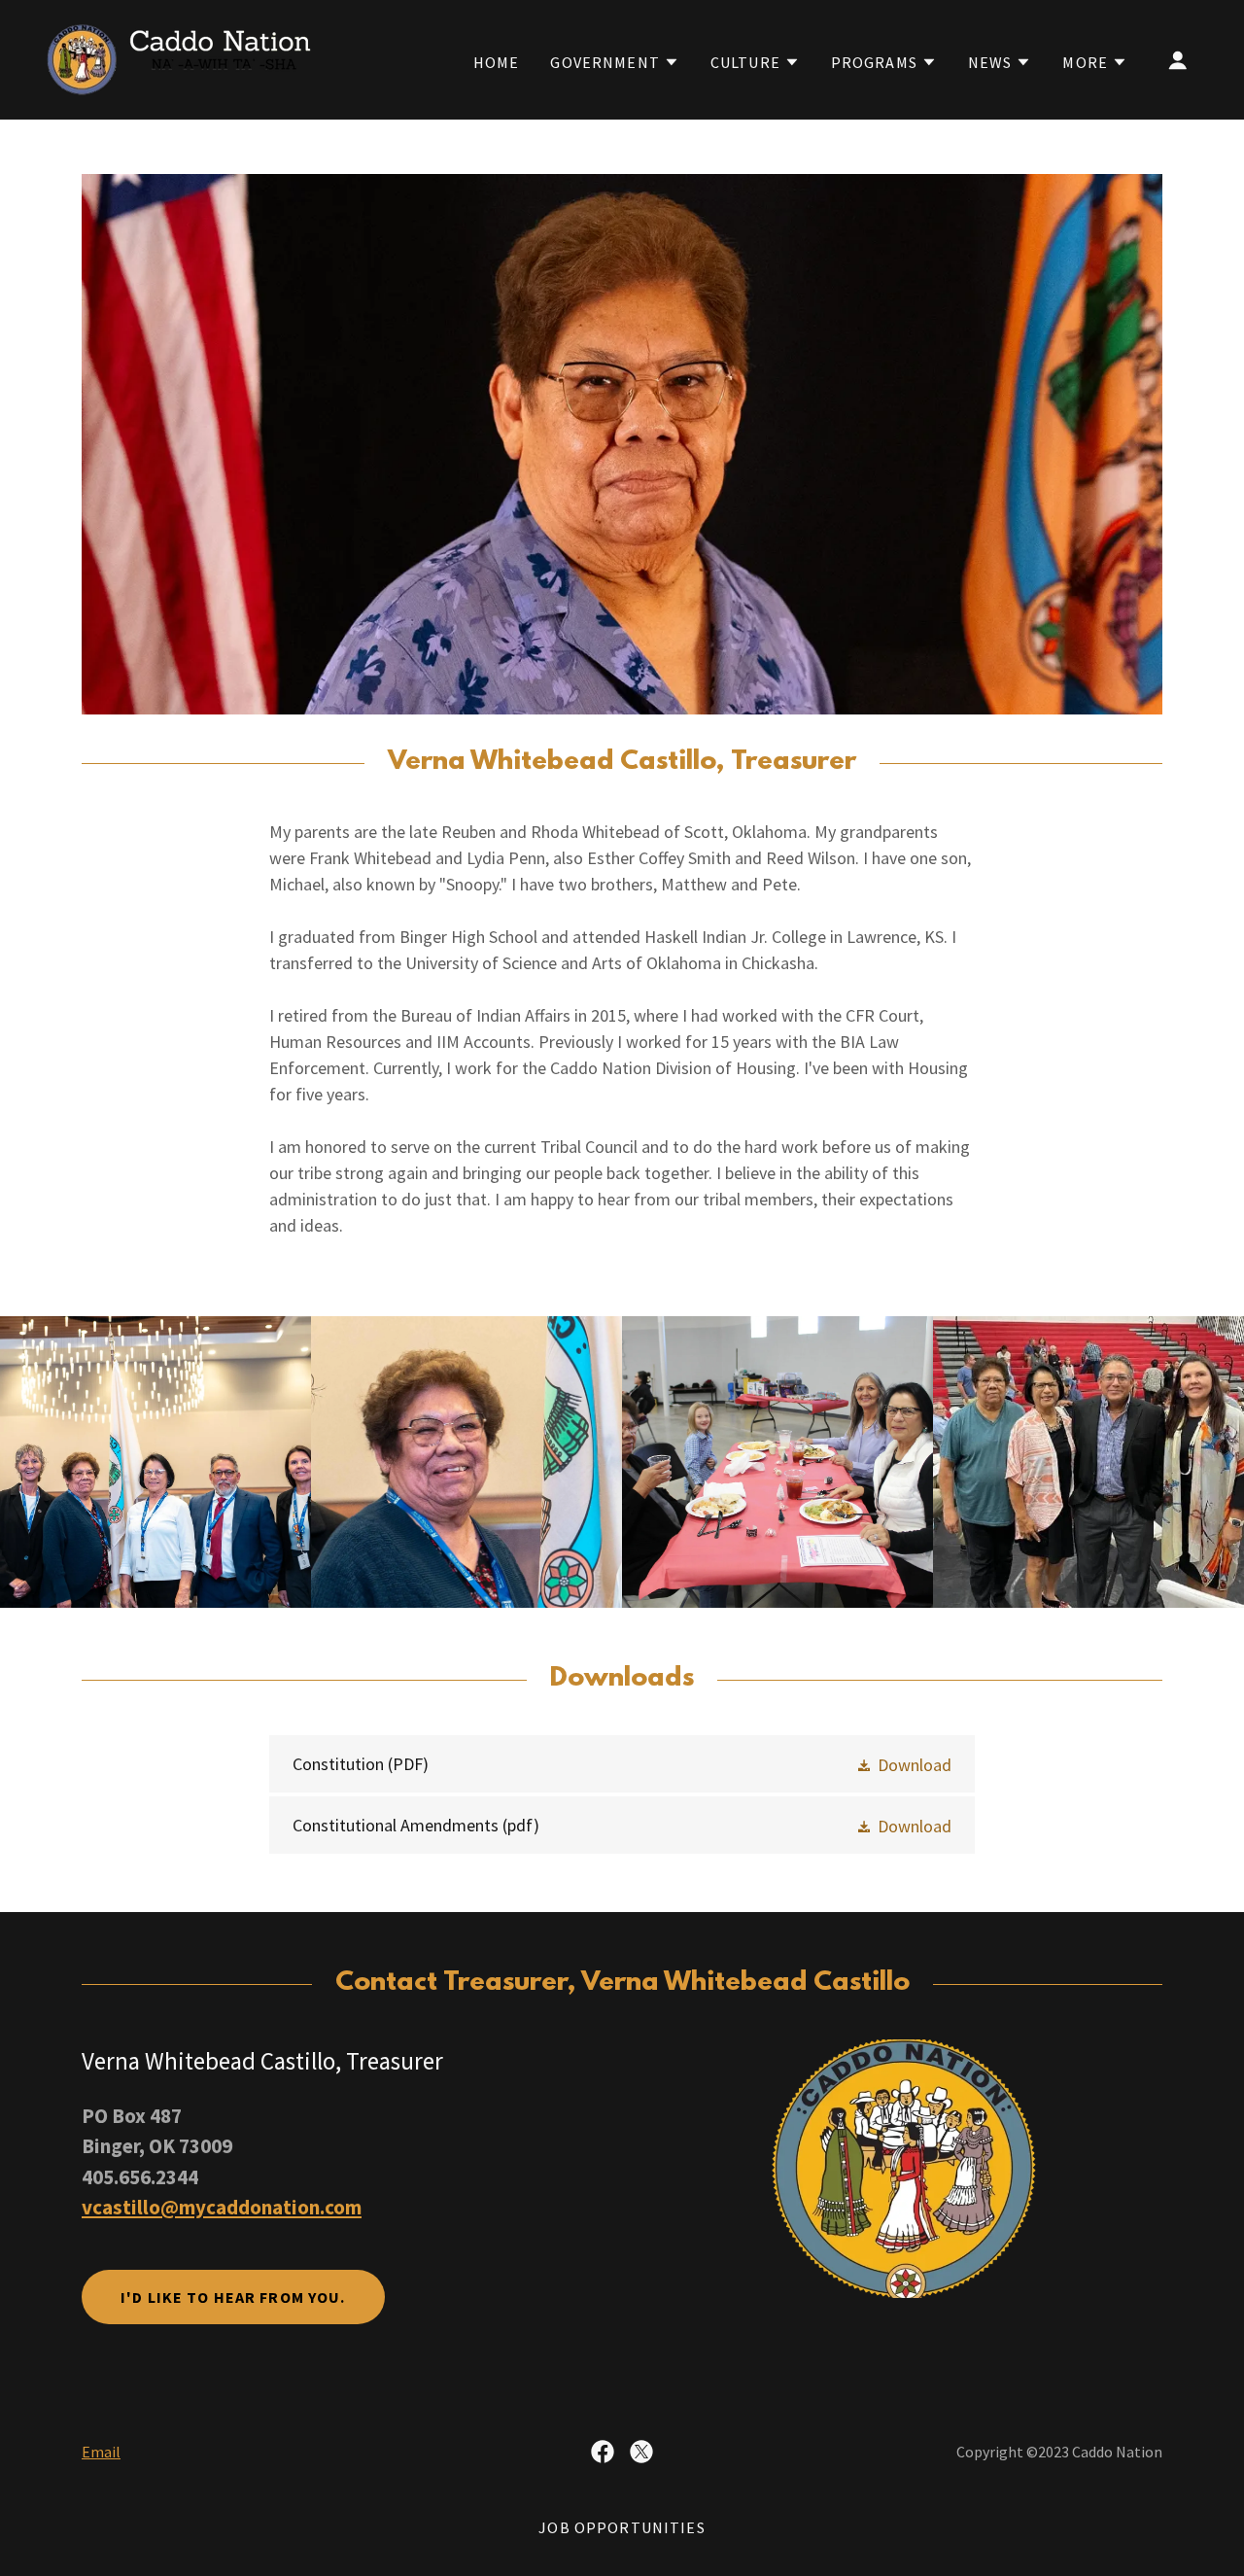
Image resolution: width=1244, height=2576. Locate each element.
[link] (179, 58)
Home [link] (497, 62)
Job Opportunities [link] (622, 2527)
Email (101, 2452)
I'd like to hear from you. (233, 2297)
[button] (614, 62)
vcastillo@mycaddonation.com (222, 2207)
